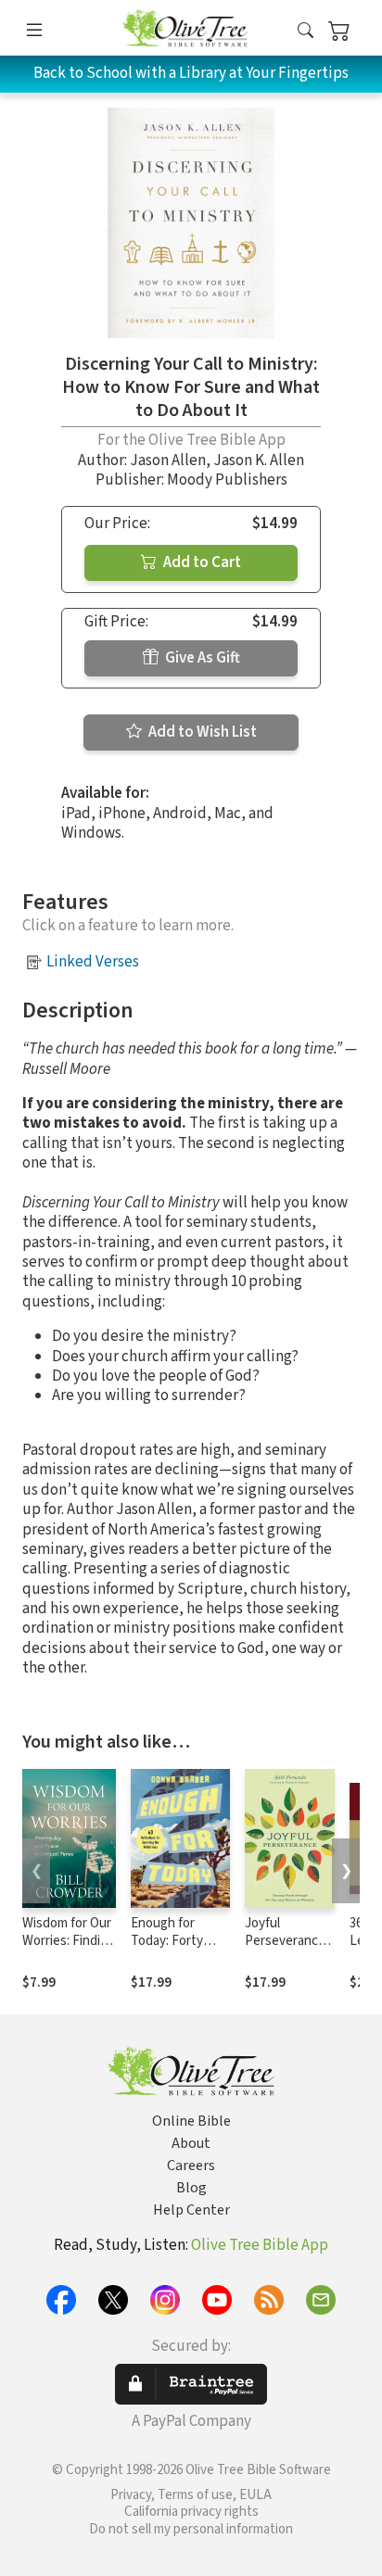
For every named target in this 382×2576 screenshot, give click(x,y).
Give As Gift (201, 658)
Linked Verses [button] (93, 962)
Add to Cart (201, 562)
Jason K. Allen (259, 461)
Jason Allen (168, 461)
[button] (306, 31)
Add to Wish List (201, 732)
